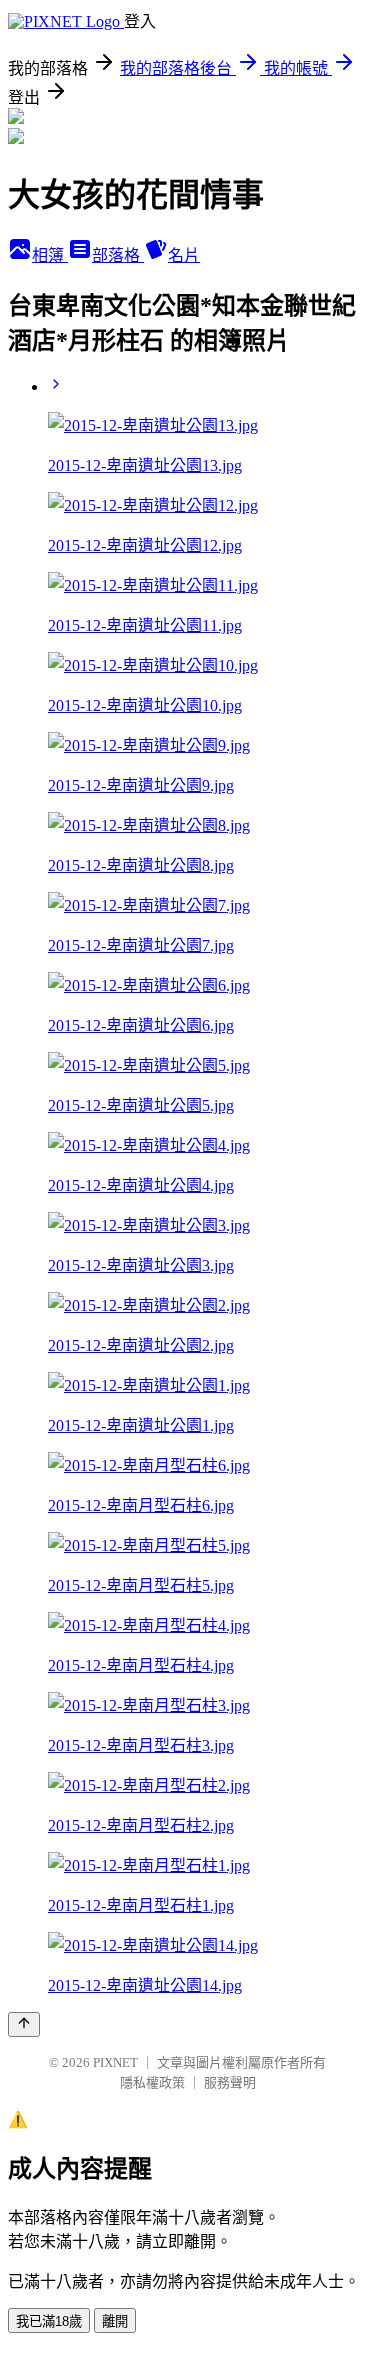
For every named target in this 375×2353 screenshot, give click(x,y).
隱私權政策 (152, 2082)
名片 (184, 255)
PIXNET (115, 2062)
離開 (115, 2321)
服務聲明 (230, 2082)
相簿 (50, 255)
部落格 (118, 255)
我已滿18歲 (49, 2321)
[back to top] (24, 2024)
